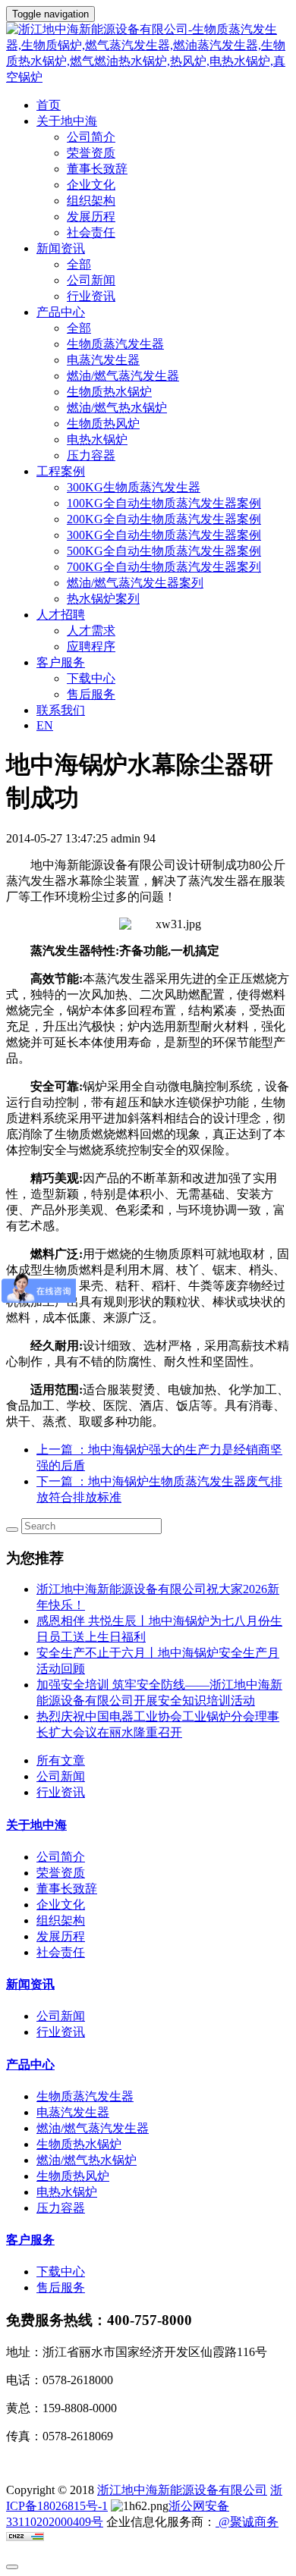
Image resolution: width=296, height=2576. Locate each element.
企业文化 (91, 185)
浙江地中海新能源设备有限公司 (182, 2490)
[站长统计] (25, 2537)
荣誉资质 (91, 153)
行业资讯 (91, 296)
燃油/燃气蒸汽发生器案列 (135, 583)
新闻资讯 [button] (61, 248)
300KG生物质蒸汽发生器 (134, 487)
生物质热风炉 (103, 424)
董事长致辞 (97, 169)
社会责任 (91, 232)
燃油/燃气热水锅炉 (117, 408)
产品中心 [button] (61, 312)
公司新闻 (91, 280)
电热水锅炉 (97, 439)
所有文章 (61, 1760)
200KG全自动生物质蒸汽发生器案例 (164, 519)
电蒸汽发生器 (103, 360)
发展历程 (91, 216)
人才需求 (91, 631)
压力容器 (91, 455)
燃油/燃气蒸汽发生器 (123, 376)
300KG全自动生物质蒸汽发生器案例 (164, 535)
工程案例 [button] (61, 471)
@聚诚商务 (247, 2522)
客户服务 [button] (61, 662)
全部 (79, 264)
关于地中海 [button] (67, 121)
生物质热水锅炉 (109, 392)
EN (45, 725)
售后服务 (91, 694)
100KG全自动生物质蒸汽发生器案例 (164, 503)
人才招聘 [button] (61, 615)
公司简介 (91, 137)
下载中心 (91, 678)
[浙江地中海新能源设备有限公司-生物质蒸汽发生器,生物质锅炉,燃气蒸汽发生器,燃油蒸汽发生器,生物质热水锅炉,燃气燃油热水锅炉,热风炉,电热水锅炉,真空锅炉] (148, 54)
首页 (49, 105)
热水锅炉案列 (103, 599)
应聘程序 (91, 646)
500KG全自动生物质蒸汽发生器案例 (164, 551)
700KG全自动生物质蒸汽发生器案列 (164, 567)
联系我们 (61, 710)
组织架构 (91, 201)
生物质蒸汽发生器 (115, 344)
